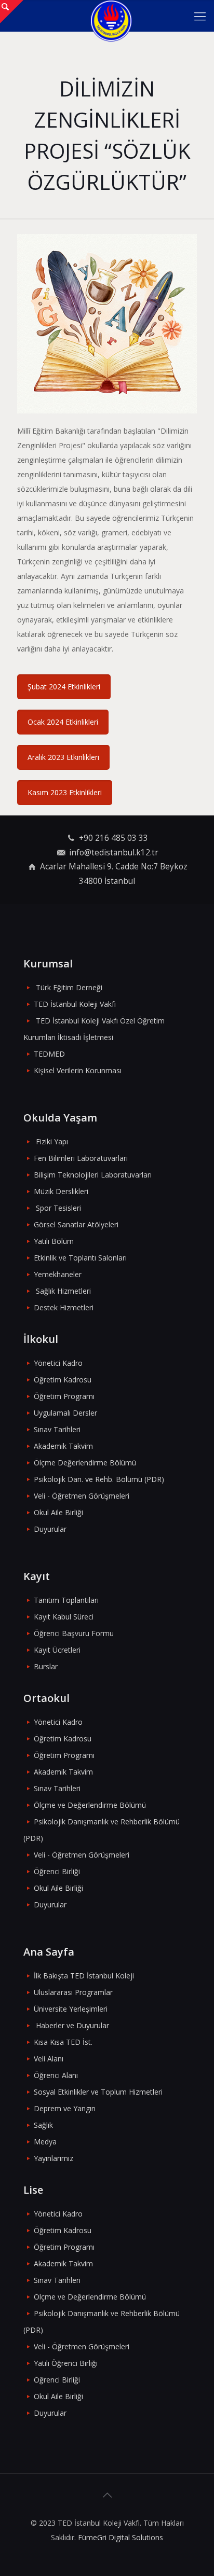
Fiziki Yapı (52, 1141)
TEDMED (49, 1054)
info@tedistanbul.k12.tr (114, 853)
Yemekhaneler (58, 1274)
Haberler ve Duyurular (72, 2025)
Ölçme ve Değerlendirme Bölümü (90, 1805)
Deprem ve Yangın (65, 2108)
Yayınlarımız (53, 2158)
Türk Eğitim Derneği (69, 987)
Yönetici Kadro (58, 1363)
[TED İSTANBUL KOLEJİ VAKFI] (111, 16)
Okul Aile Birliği (58, 1512)
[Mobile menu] (200, 16)
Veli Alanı (49, 2059)
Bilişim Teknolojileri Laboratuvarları (93, 1175)
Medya (45, 2142)
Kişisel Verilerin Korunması (78, 1070)
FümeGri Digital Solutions (121, 2537)
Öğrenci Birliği (57, 1871)
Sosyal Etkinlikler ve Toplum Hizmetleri (98, 2092)
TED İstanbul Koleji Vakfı (75, 1004)
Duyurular (50, 1529)
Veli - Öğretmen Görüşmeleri (82, 1496)
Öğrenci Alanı (56, 2075)
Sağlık (43, 2125)
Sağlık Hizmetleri (63, 1291)
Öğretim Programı (64, 1396)
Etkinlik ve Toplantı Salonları (80, 1258)
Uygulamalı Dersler (65, 1413)
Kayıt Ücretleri (57, 1650)
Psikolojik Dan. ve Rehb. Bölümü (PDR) (99, 1479)
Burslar (46, 1666)
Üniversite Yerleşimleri (71, 2009)
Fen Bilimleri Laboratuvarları (81, 1158)
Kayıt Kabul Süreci (64, 1617)
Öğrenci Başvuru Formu (74, 1633)
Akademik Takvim (63, 1446)
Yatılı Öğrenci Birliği (66, 2363)
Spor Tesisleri (58, 1208)
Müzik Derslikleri (61, 1191)
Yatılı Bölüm (54, 1241)
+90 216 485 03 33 (113, 838)
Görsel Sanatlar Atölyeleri (76, 1224)
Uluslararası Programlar (73, 1992)
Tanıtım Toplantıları (66, 1600)
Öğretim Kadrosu (63, 1380)
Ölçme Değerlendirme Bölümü (85, 1463)
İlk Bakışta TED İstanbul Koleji (84, 1976)
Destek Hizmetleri (64, 1307)
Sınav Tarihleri (57, 1429)
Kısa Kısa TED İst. (63, 2042)
